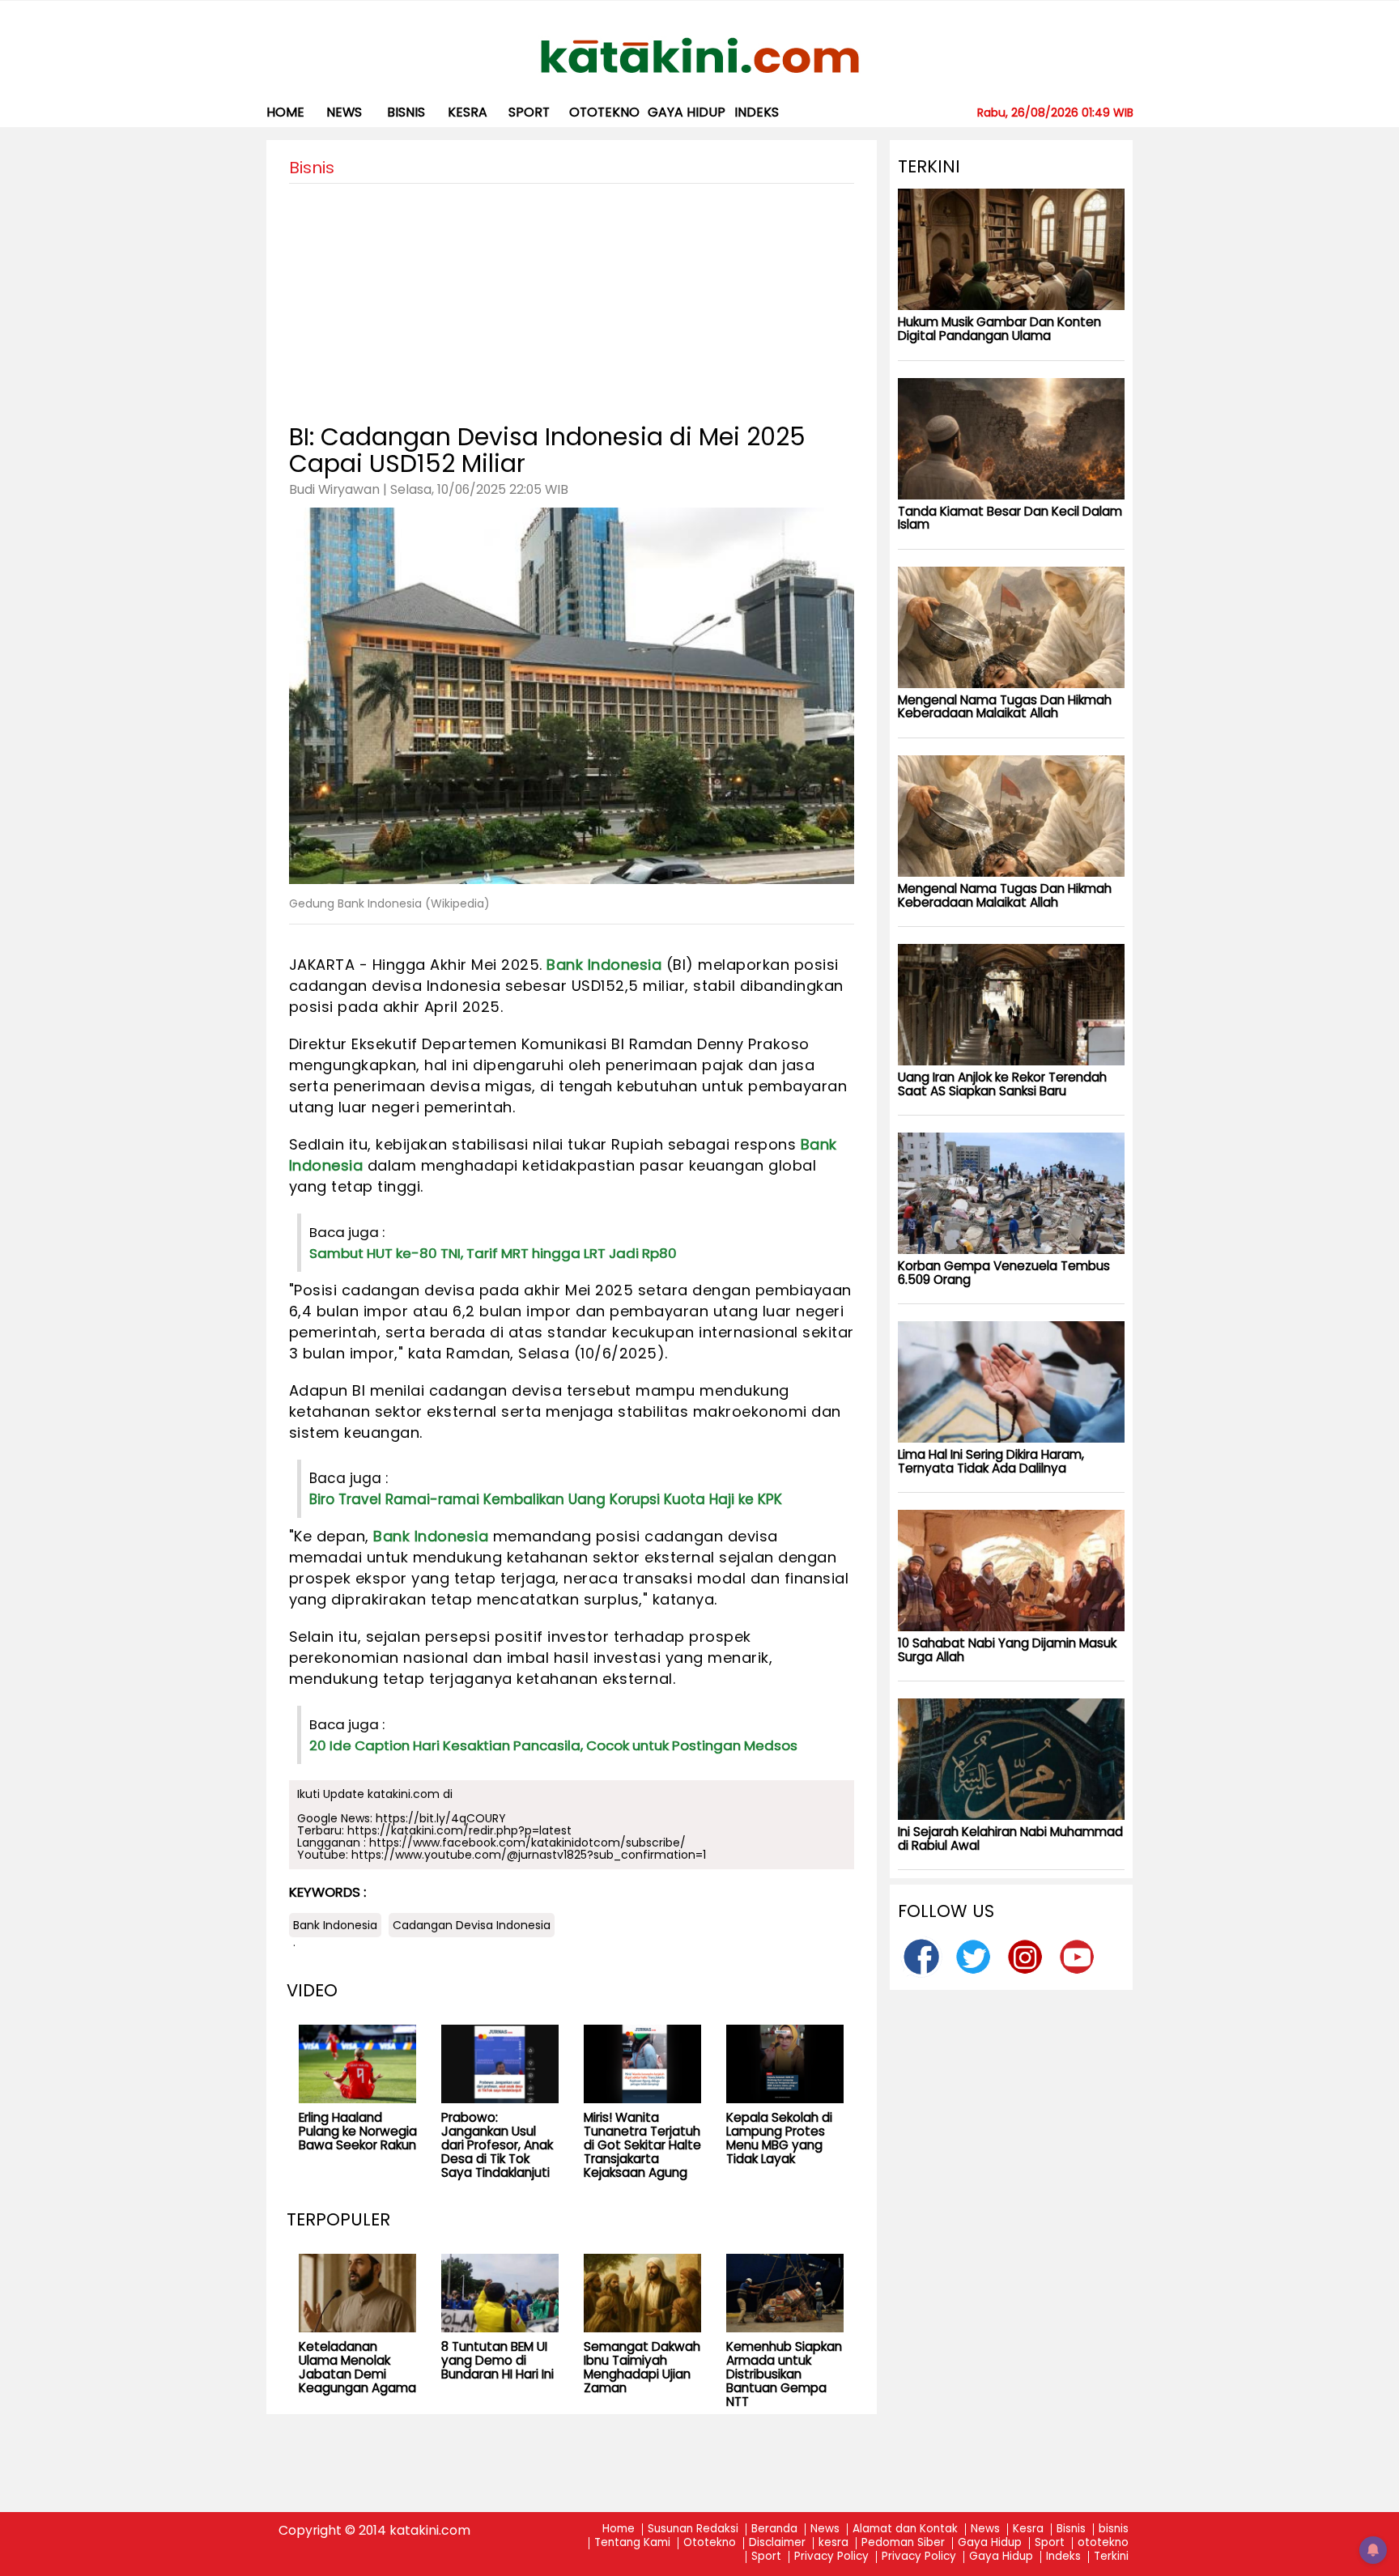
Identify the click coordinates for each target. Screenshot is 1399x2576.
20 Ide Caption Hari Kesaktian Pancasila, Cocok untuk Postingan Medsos (553, 1745)
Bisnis (1071, 2529)
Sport (529, 112)
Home (285, 112)
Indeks (757, 112)
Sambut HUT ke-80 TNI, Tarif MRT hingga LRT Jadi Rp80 (493, 1253)
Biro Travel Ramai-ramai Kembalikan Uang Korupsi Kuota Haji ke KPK (546, 1499)
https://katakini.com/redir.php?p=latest (459, 1830)
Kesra (1028, 2529)
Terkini (1111, 2557)
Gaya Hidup (687, 112)
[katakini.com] (700, 56)
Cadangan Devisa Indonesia (472, 1925)
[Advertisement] (572, 297)
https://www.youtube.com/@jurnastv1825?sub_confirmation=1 (529, 1855)
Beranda (774, 2529)
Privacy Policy (831, 2557)
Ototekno (710, 2543)
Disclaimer (777, 2543)
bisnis (406, 112)
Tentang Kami (632, 2543)
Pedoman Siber (903, 2543)
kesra (468, 112)
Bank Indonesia (604, 965)
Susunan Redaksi (693, 2529)
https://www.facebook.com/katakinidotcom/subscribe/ (527, 1843)
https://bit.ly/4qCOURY (441, 1818)
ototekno (604, 112)
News (344, 112)
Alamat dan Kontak (905, 2529)
